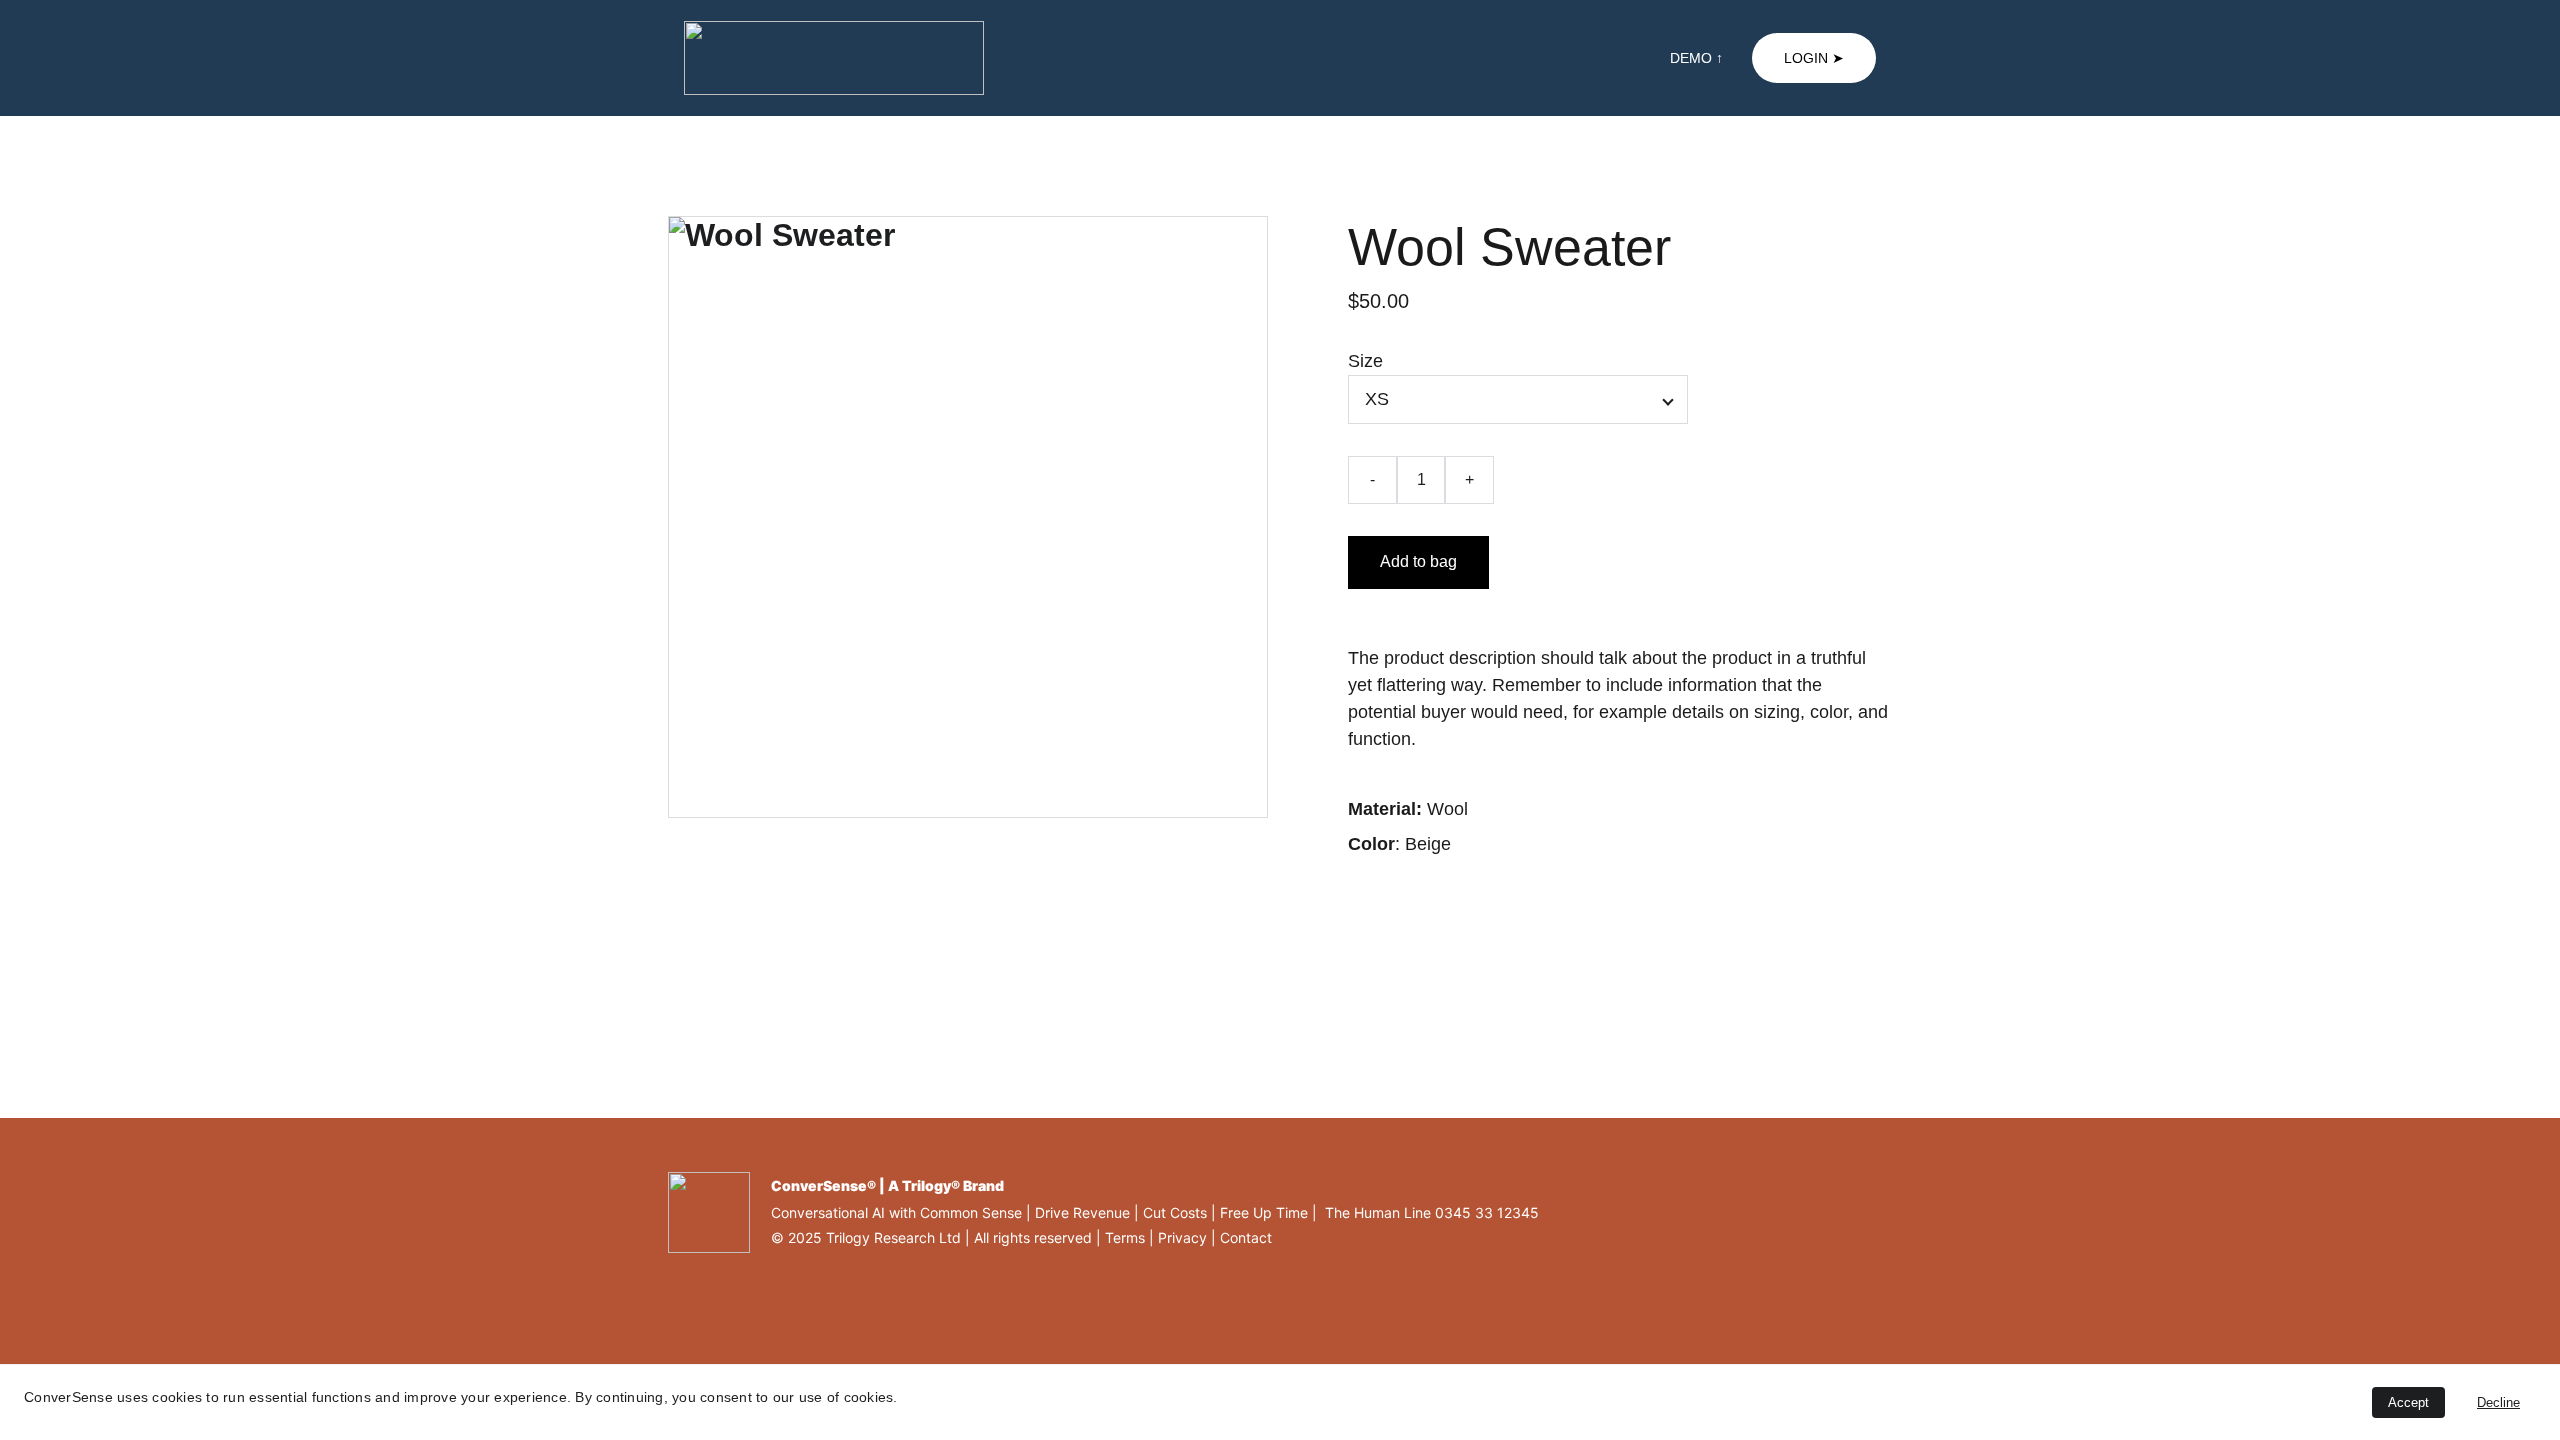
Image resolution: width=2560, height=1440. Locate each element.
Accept (2408, 1402)
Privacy (1182, 1237)
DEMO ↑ (1696, 58)
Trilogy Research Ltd (893, 1237)
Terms (1125, 1237)
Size (1365, 361)
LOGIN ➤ (1814, 58)
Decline (2498, 1402)
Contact (1246, 1237)
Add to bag (1418, 561)
